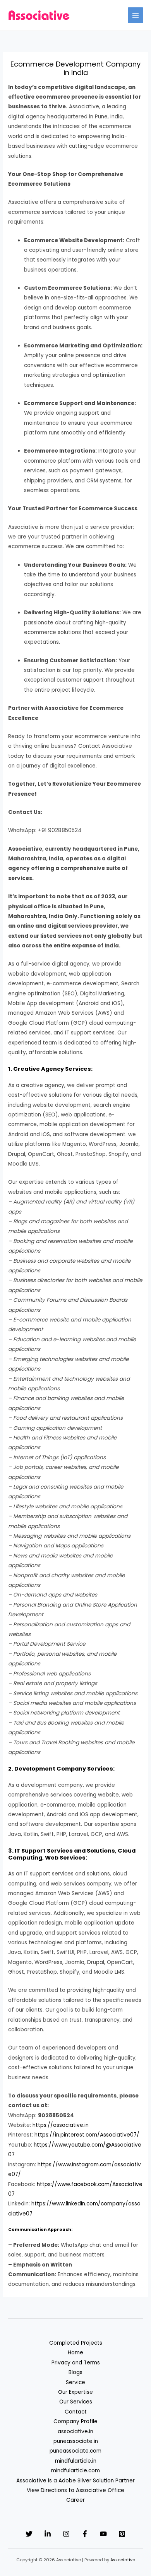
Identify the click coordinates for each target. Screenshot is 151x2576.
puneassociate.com (75, 2451)
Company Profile (75, 2421)
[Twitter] (29, 2534)
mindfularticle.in (76, 2461)
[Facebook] (85, 2534)
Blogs (75, 2372)
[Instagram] (66, 2534)
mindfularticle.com (75, 2471)
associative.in (75, 2432)
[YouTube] (103, 2534)
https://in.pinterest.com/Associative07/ (87, 2135)
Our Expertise (75, 2392)
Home (75, 2353)
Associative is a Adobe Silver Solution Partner (75, 2481)
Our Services (76, 2402)
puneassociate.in (76, 2441)
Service (75, 2382)
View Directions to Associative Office (75, 2490)
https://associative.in (61, 2125)
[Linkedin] (48, 2534)
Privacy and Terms (76, 2363)
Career (75, 2500)
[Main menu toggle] (136, 15)
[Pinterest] (122, 2534)
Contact (76, 2412)
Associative (123, 2560)
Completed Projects (76, 2343)
